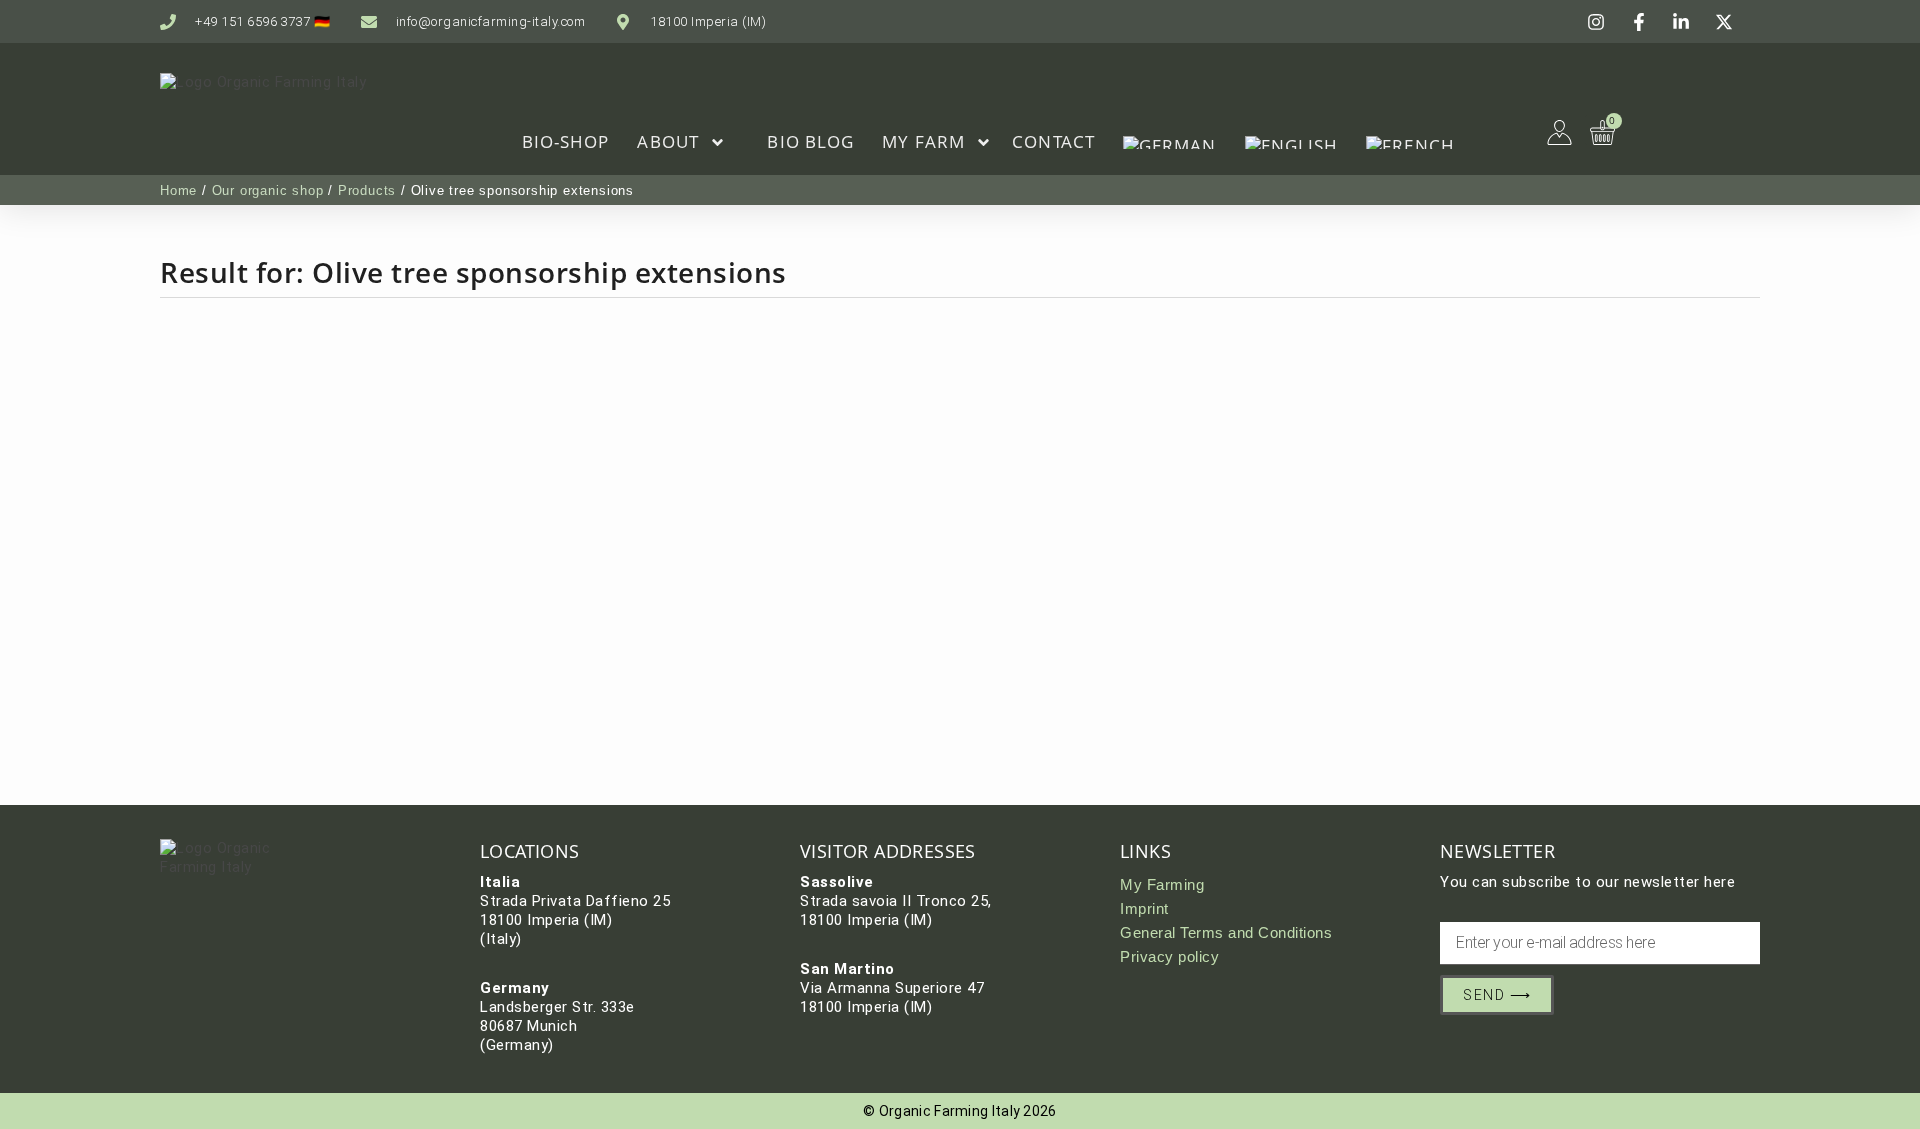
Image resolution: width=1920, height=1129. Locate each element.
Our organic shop (268, 190)
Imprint (1144, 908)
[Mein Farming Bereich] (1559, 132)
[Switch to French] (1410, 142)
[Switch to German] (1170, 142)
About (668, 141)
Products (367, 190)
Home (178, 190)
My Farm (923, 141)
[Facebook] (1642, 22)
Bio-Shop (566, 141)
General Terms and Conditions (1226, 932)
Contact (1053, 141)
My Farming (1162, 884)
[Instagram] (1599, 22)
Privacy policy (1169, 956)
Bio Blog (810, 141)
